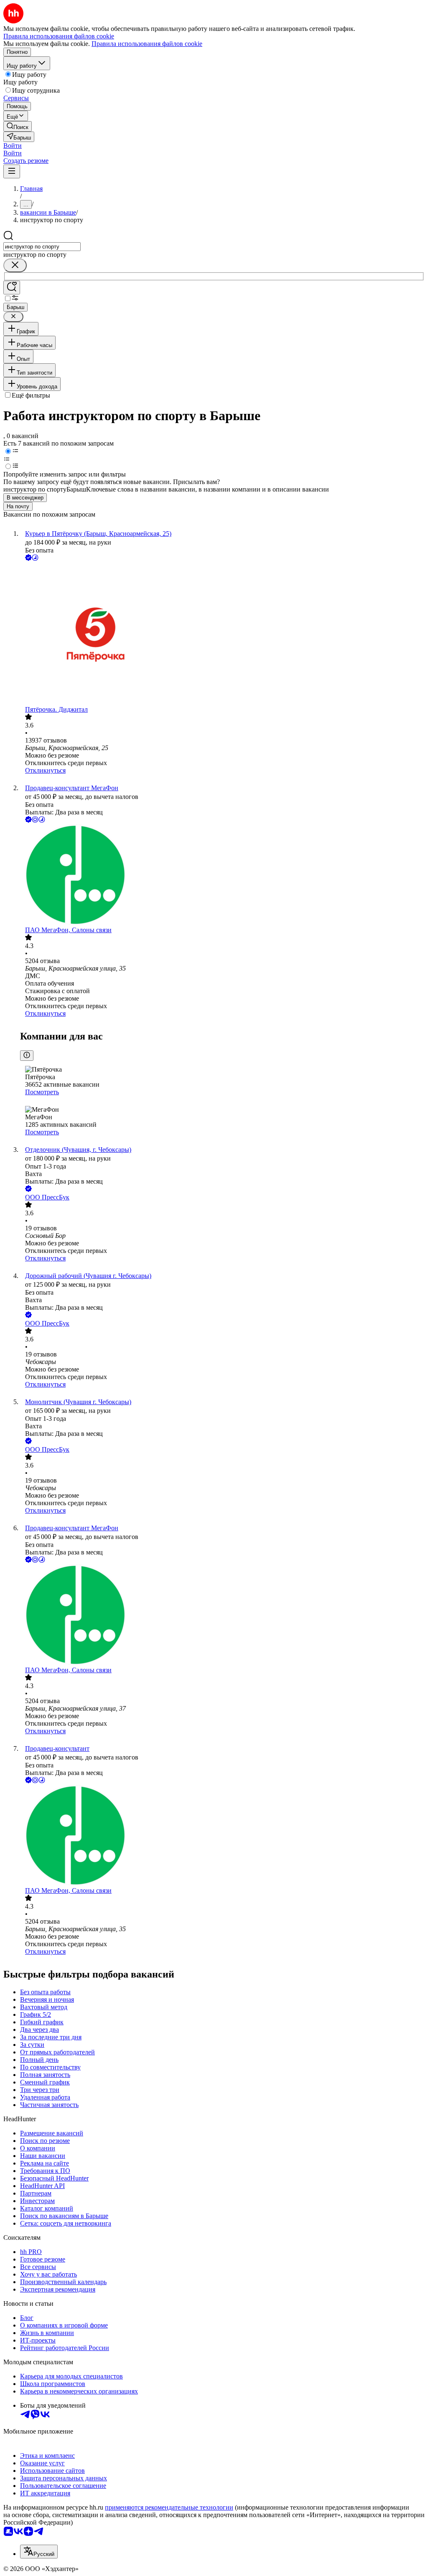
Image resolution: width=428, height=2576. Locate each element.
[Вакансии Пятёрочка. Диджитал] (222, 634)
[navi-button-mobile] (12, 171)
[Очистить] (15, 265)
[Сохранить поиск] (12, 288)
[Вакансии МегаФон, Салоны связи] (222, 875)
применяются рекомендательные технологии (169, 2507)
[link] (18, 126)
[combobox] (42, 247)
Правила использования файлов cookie (147, 44)
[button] (13, 146)
